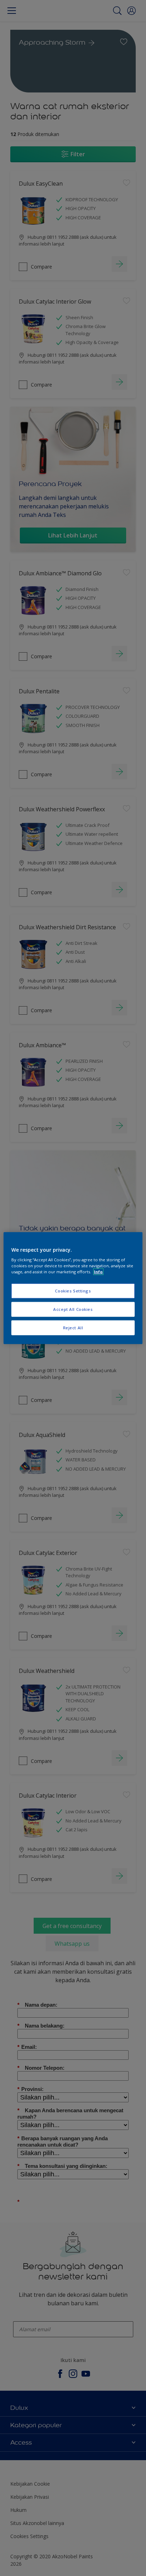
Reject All (73, 1328)
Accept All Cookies (73, 1309)
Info (98, 1272)
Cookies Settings (73, 1291)
